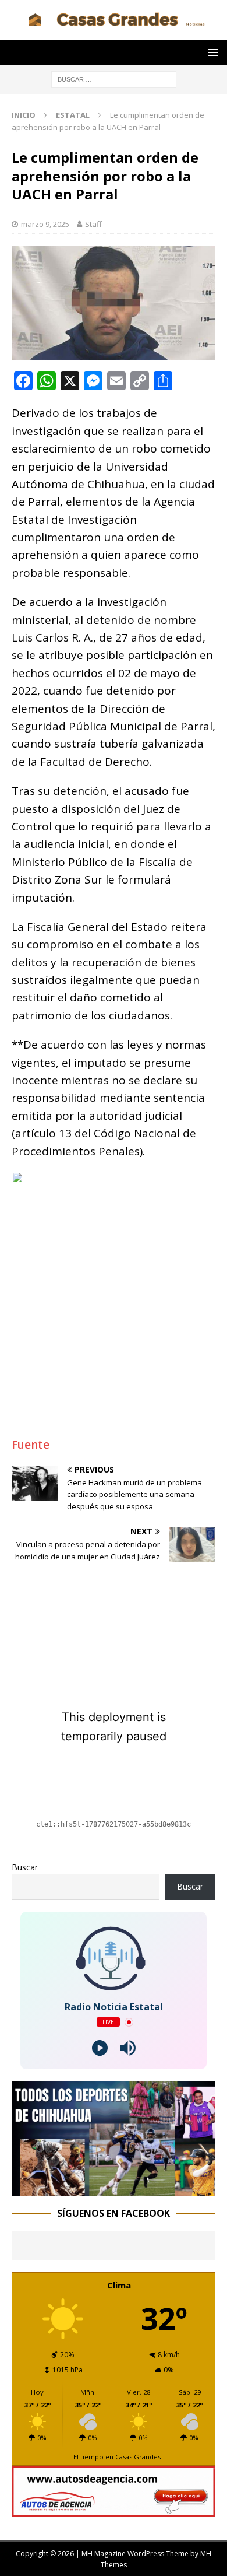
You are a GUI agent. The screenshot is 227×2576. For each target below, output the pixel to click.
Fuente (31, 1445)
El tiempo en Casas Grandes (117, 2457)
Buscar (25, 1867)
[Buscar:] (114, 78)
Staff (93, 224)
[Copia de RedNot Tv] (114, 2189)
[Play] (100, 2048)
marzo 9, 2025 (45, 224)
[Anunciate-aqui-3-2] (114, 2510)
